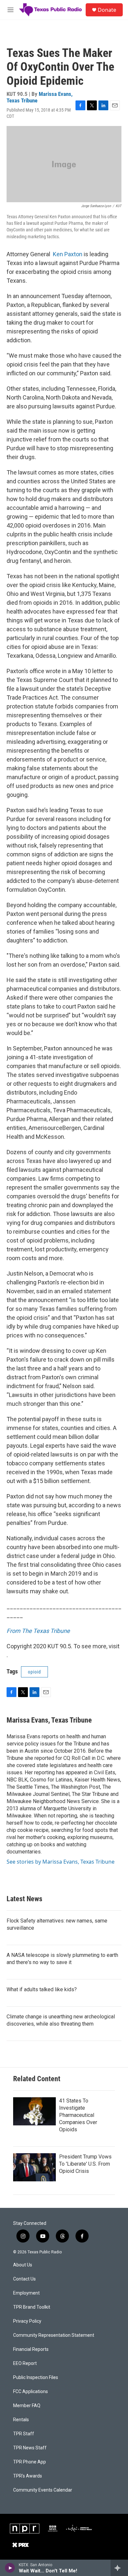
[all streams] (119, 2568)
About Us (23, 2265)
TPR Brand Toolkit (32, 2307)
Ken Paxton (68, 254)
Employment (26, 2293)
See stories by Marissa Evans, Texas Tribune (61, 1862)
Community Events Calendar (43, 2490)
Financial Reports (31, 2349)
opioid (34, 1672)
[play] (10, 2568)
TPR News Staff (30, 2448)
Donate (107, 10)
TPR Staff (24, 2434)
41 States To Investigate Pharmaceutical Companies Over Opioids (78, 2115)
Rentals (21, 2420)
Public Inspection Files (36, 2378)
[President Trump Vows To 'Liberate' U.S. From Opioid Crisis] (34, 2167)
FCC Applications (31, 2392)
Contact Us (24, 2279)
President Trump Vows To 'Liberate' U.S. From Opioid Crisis (85, 2164)
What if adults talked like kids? (42, 1989)
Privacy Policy (27, 2321)
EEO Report (25, 2363)
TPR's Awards (28, 2476)
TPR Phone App (30, 2462)
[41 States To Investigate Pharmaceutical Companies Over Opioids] (34, 2111)
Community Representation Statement (54, 2335)
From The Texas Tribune (38, 1631)
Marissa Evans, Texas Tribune (40, 97)
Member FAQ (27, 2406)
